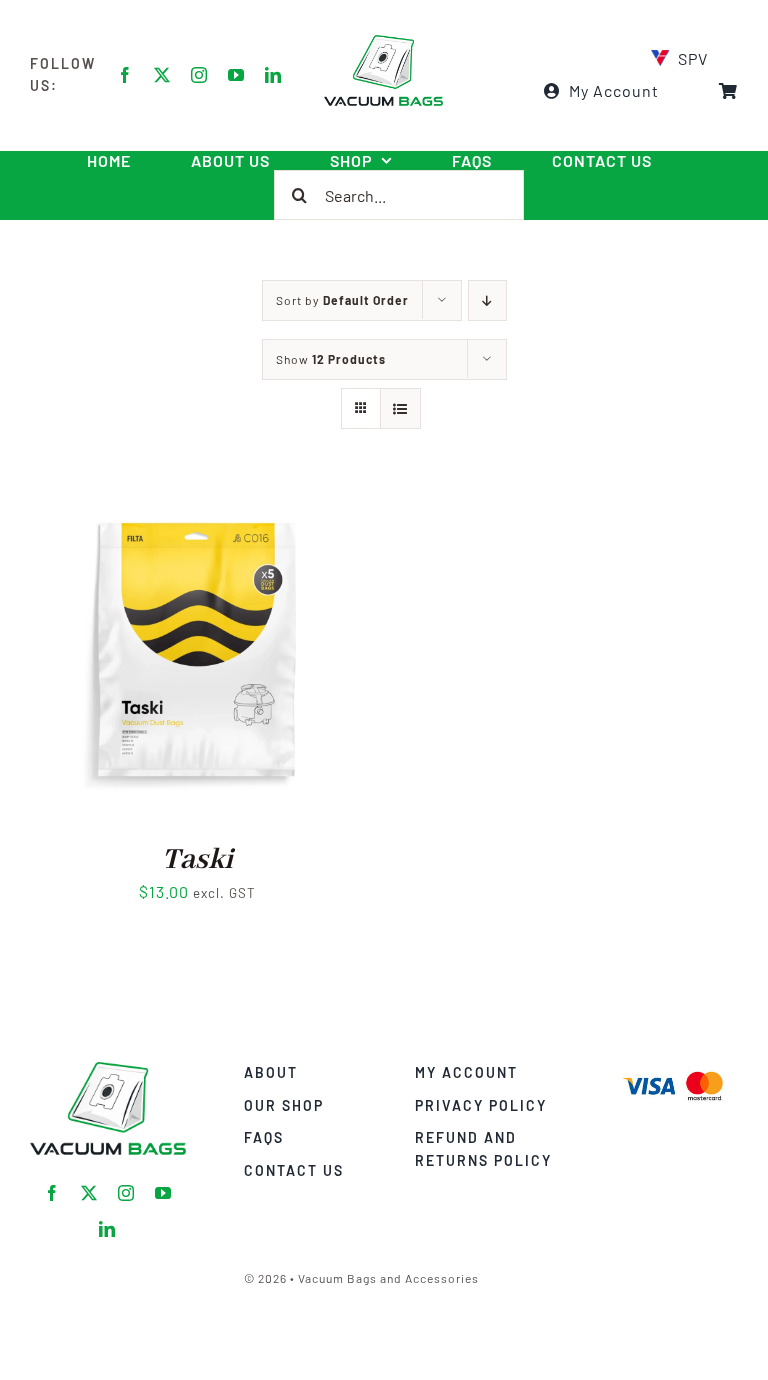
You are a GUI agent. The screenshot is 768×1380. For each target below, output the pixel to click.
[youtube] (236, 75)
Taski (197, 860)
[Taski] (197, 502)
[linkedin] (273, 75)
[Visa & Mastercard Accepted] (673, 1069)
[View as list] (400, 408)
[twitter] (162, 75)
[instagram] (199, 75)
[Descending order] (487, 300)
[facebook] (125, 75)
